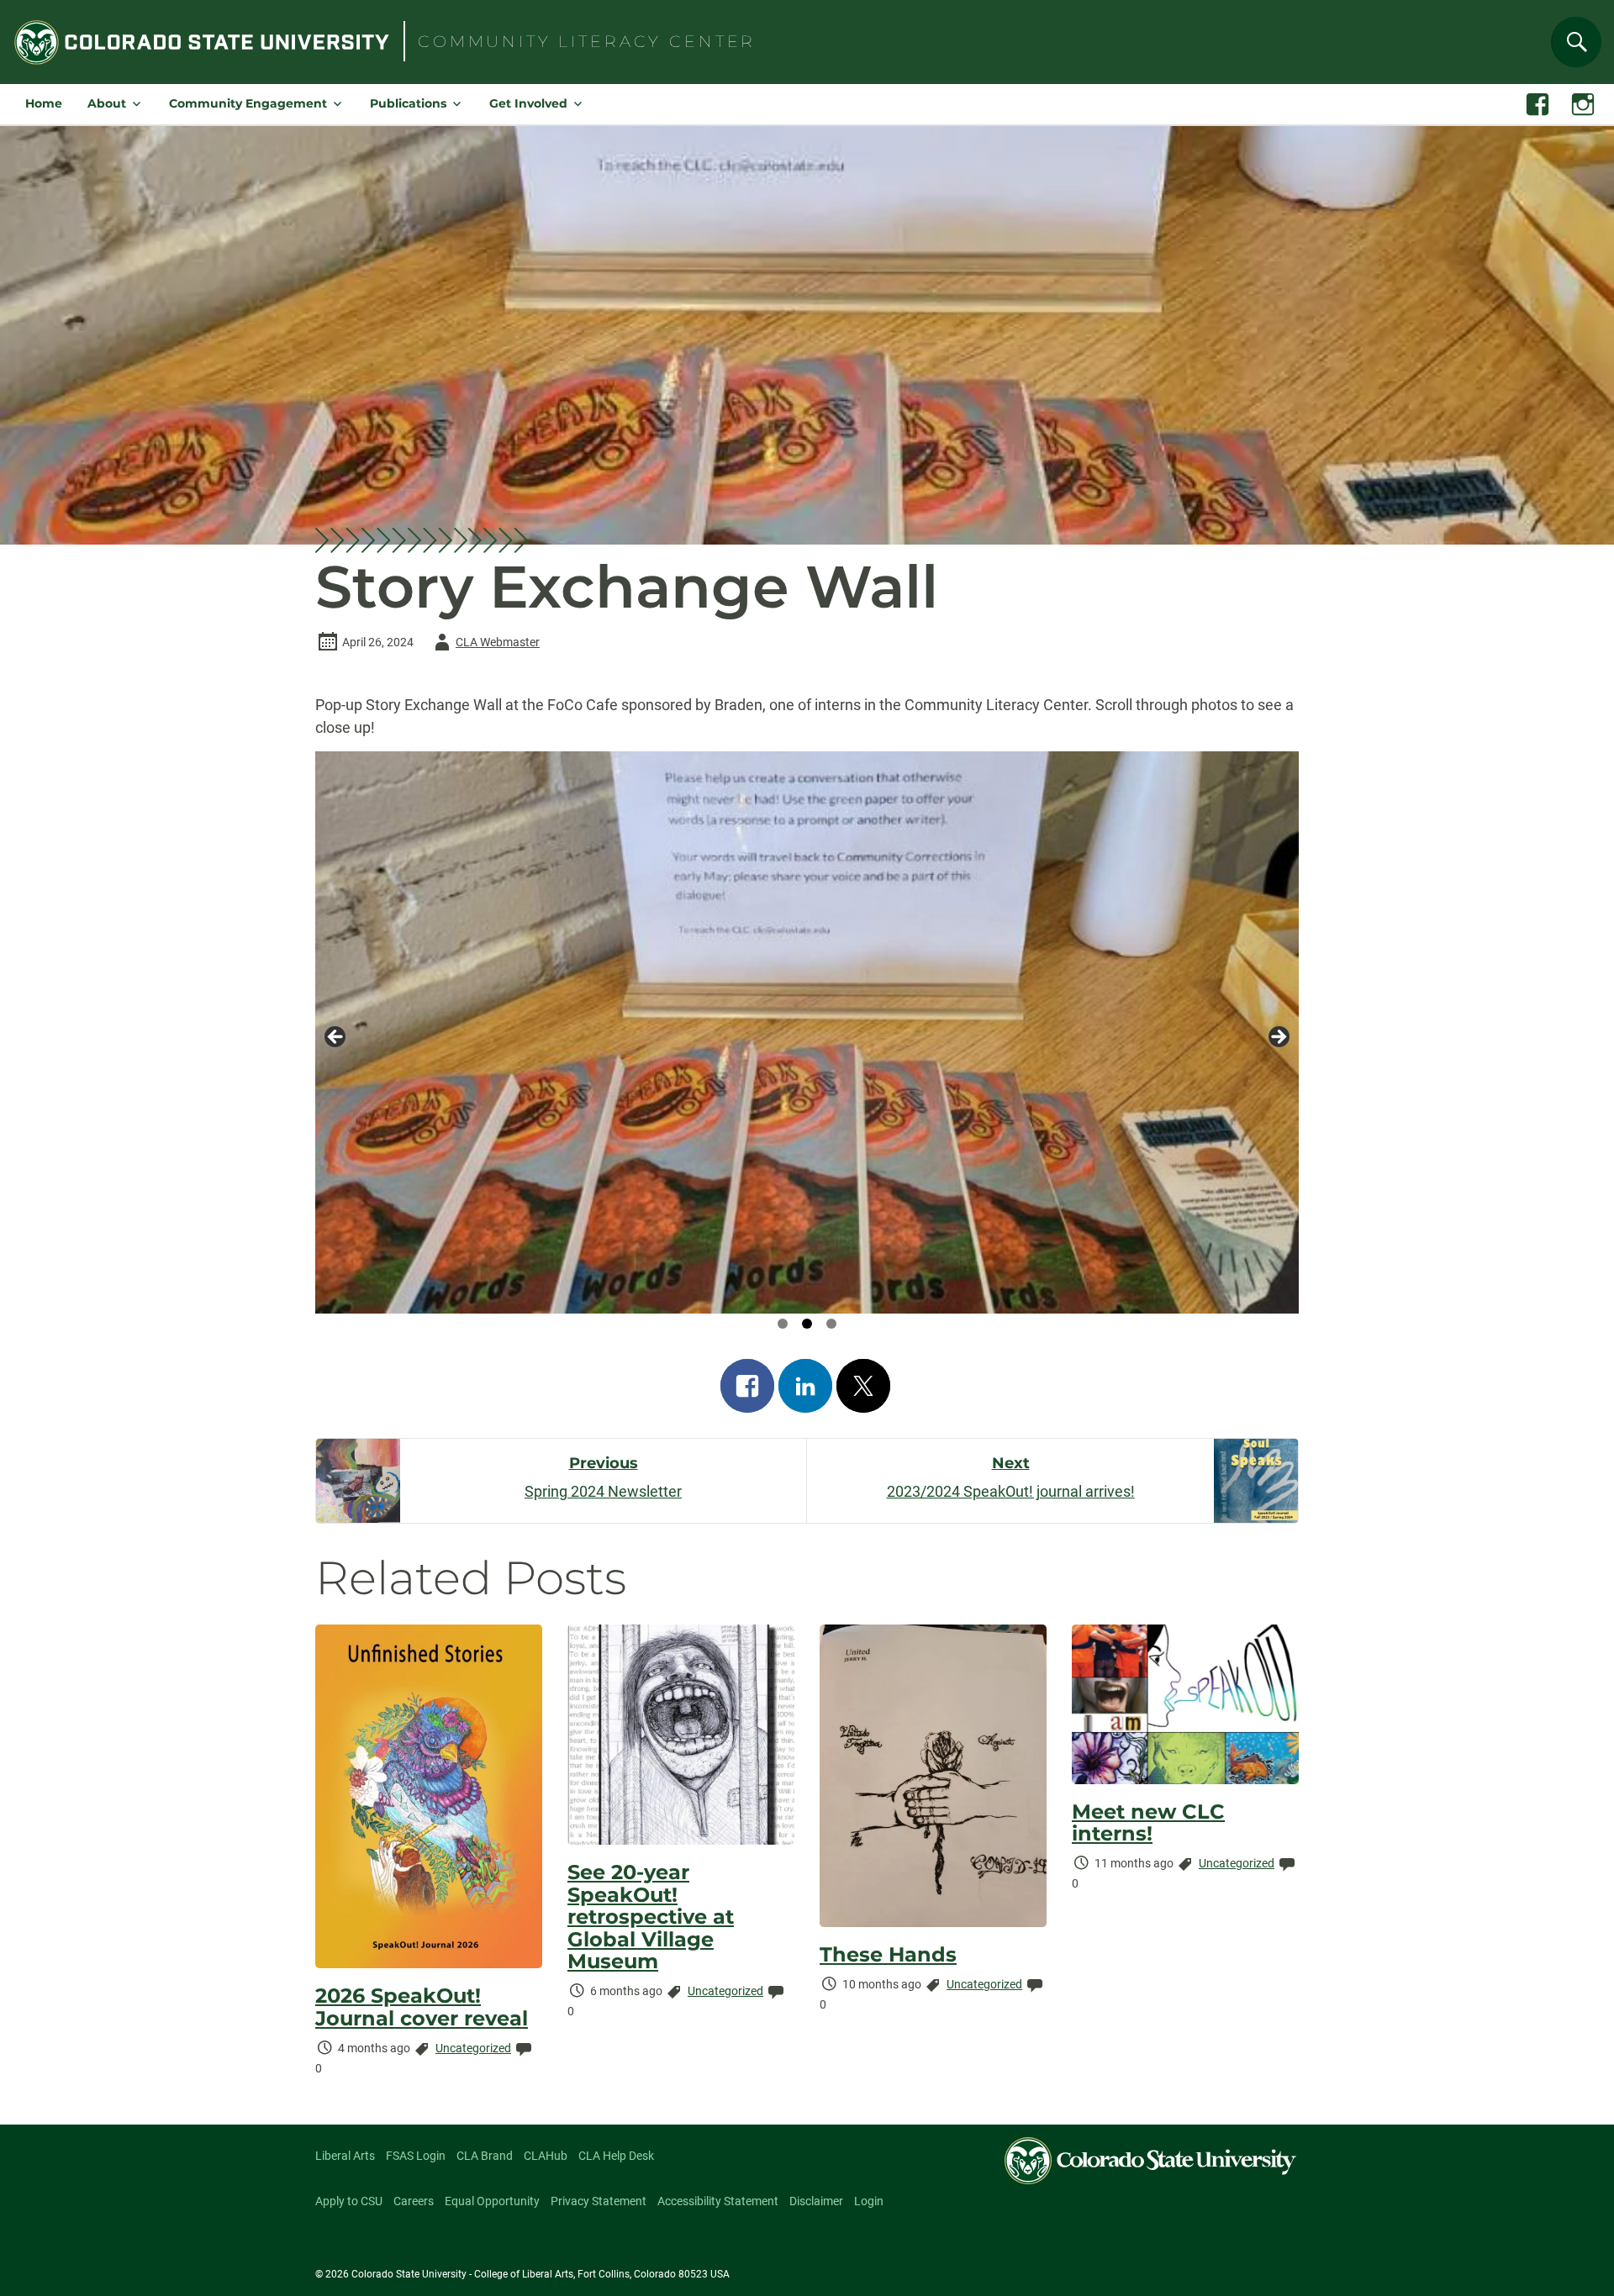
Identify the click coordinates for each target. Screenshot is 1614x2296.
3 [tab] (831, 1324)
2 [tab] (807, 1324)
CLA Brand (485, 2156)
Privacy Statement (599, 2201)
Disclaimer (816, 2201)
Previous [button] (336, 1038)
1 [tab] (783, 1324)
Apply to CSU (349, 2201)
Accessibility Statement (718, 2201)
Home (44, 103)
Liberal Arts (345, 2156)
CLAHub (546, 2156)
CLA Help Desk (616, 2156)
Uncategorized (473, 2048)
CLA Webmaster (484, 645)
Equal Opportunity (492, 2201)
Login (869, 2201)
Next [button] (1278, 1038)
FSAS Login (416, 2156)
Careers (414, 2201)
